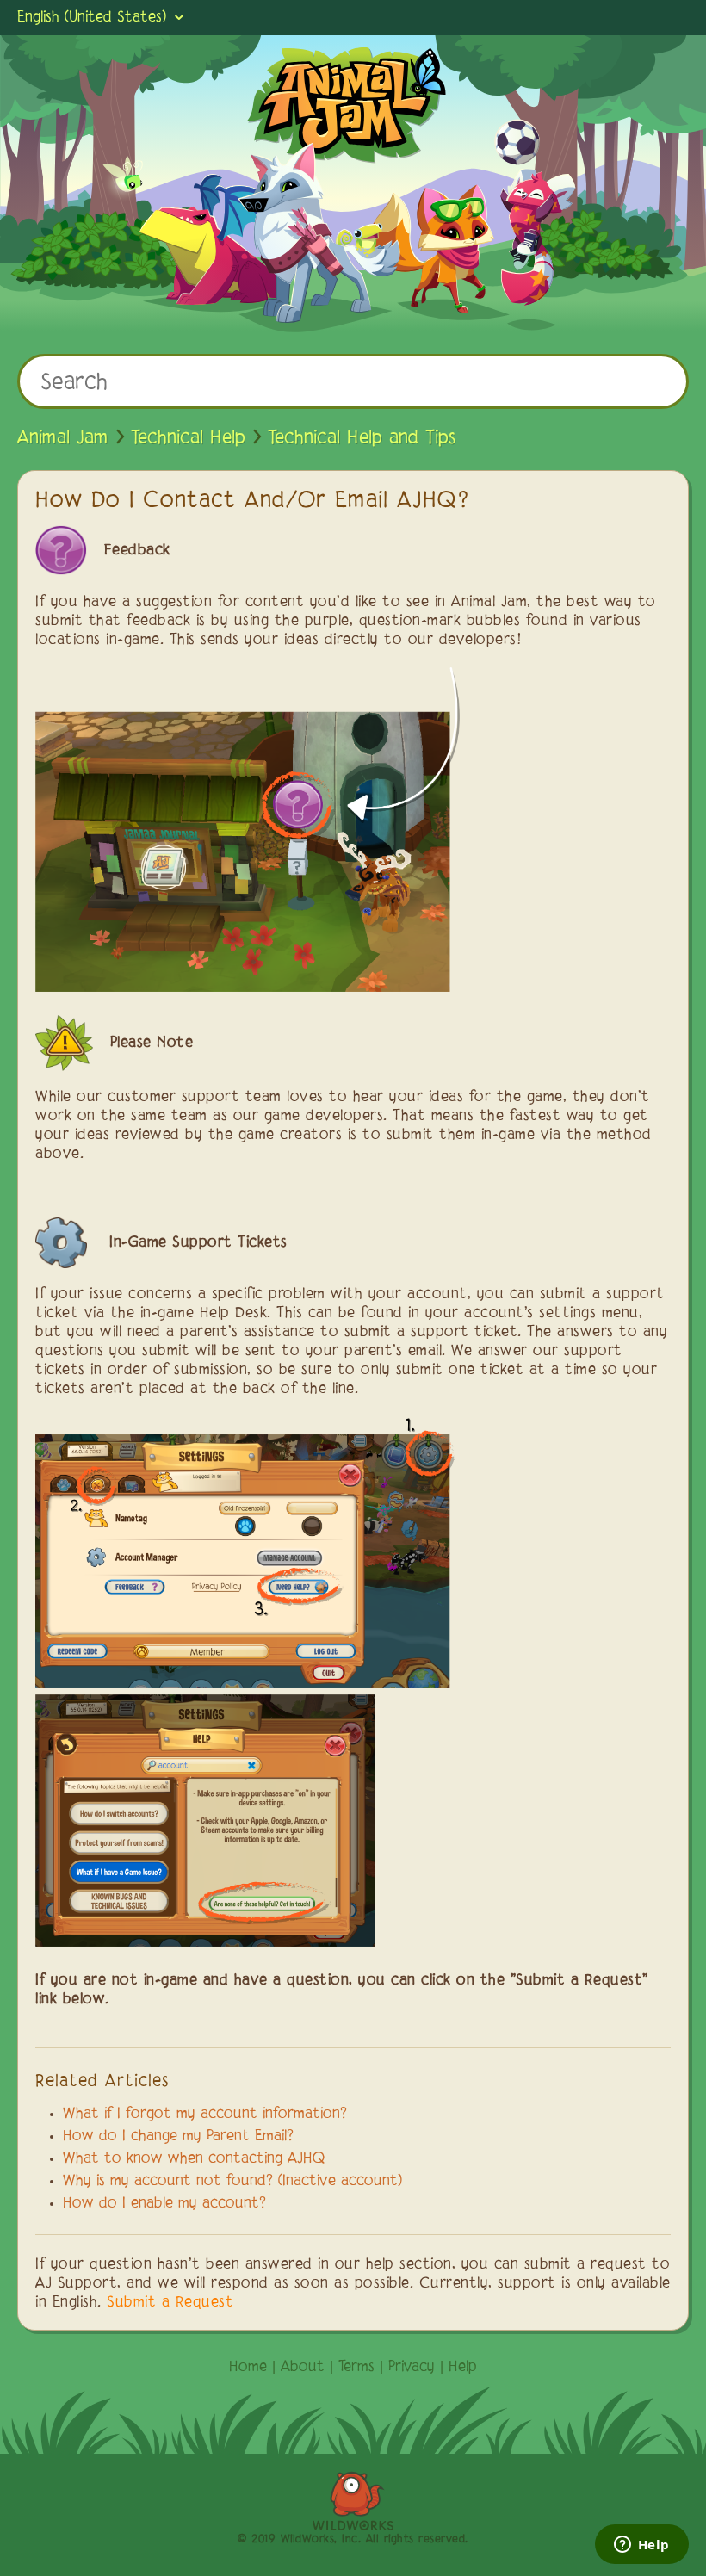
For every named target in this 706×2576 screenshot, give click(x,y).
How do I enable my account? (164, 2204)
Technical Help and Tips (362, 438)
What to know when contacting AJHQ (194, 2159)
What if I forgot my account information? (205, 2115)
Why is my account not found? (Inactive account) (232, 2182)
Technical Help (188, 438)
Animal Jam (63, 438)
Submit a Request (170, 2303)
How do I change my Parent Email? (178, 2137)
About (303, 2368)
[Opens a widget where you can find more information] (641, 2546)
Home (248, 2368)
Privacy (412, 2368)
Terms (356, 2368)
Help (463, 2368)
